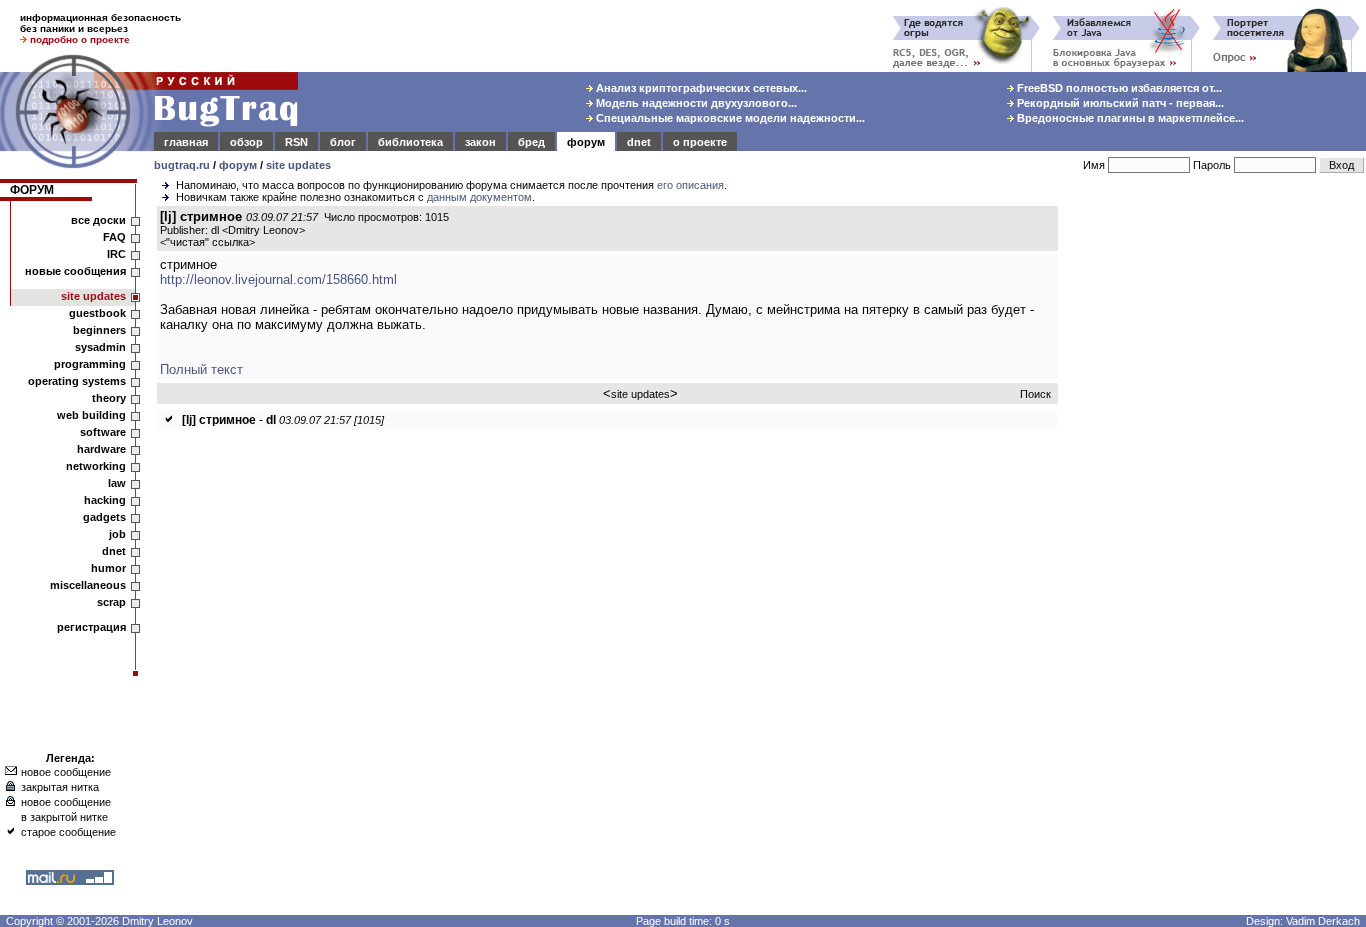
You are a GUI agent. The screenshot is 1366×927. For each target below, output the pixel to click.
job (117, 534)
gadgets (104, 517)
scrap (111, 602)
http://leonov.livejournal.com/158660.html (278, 279)
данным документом (479, 197)
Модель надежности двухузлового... (695, 103)
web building (91, 415)
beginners (99, 330)
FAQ (114, 237)
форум (586, 142)
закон (480, 142)
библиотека (410, 142)
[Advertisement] (1216, 509)
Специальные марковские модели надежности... (729, 118)
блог (343, 142)
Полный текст (201, 369)
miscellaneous (88, 585)
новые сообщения (75, 271)
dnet (639, 142)
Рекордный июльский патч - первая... (1119, 103)
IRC (116, 254)
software (103, 432)
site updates (298, 165)
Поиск (1035, 394)
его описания (690, 185)
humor (108, 568)
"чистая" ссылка (207, 242)
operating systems (77, 381)
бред (531, 142)
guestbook (97, 313)
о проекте (700, 142)
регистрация (91, 627)
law (117, 483)
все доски (98, 220)
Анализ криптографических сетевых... (700, 88)
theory (109, 398)
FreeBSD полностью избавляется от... (1118, 88)
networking (96, 466)
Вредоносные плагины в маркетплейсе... (1129, 118)
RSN (296, 142)
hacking (105, 500)
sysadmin (100, 347)
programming (90, 364)
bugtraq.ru (182, 165)
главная (186, 142)
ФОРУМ (32, 190)
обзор (246, 142)
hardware (101, 449)
